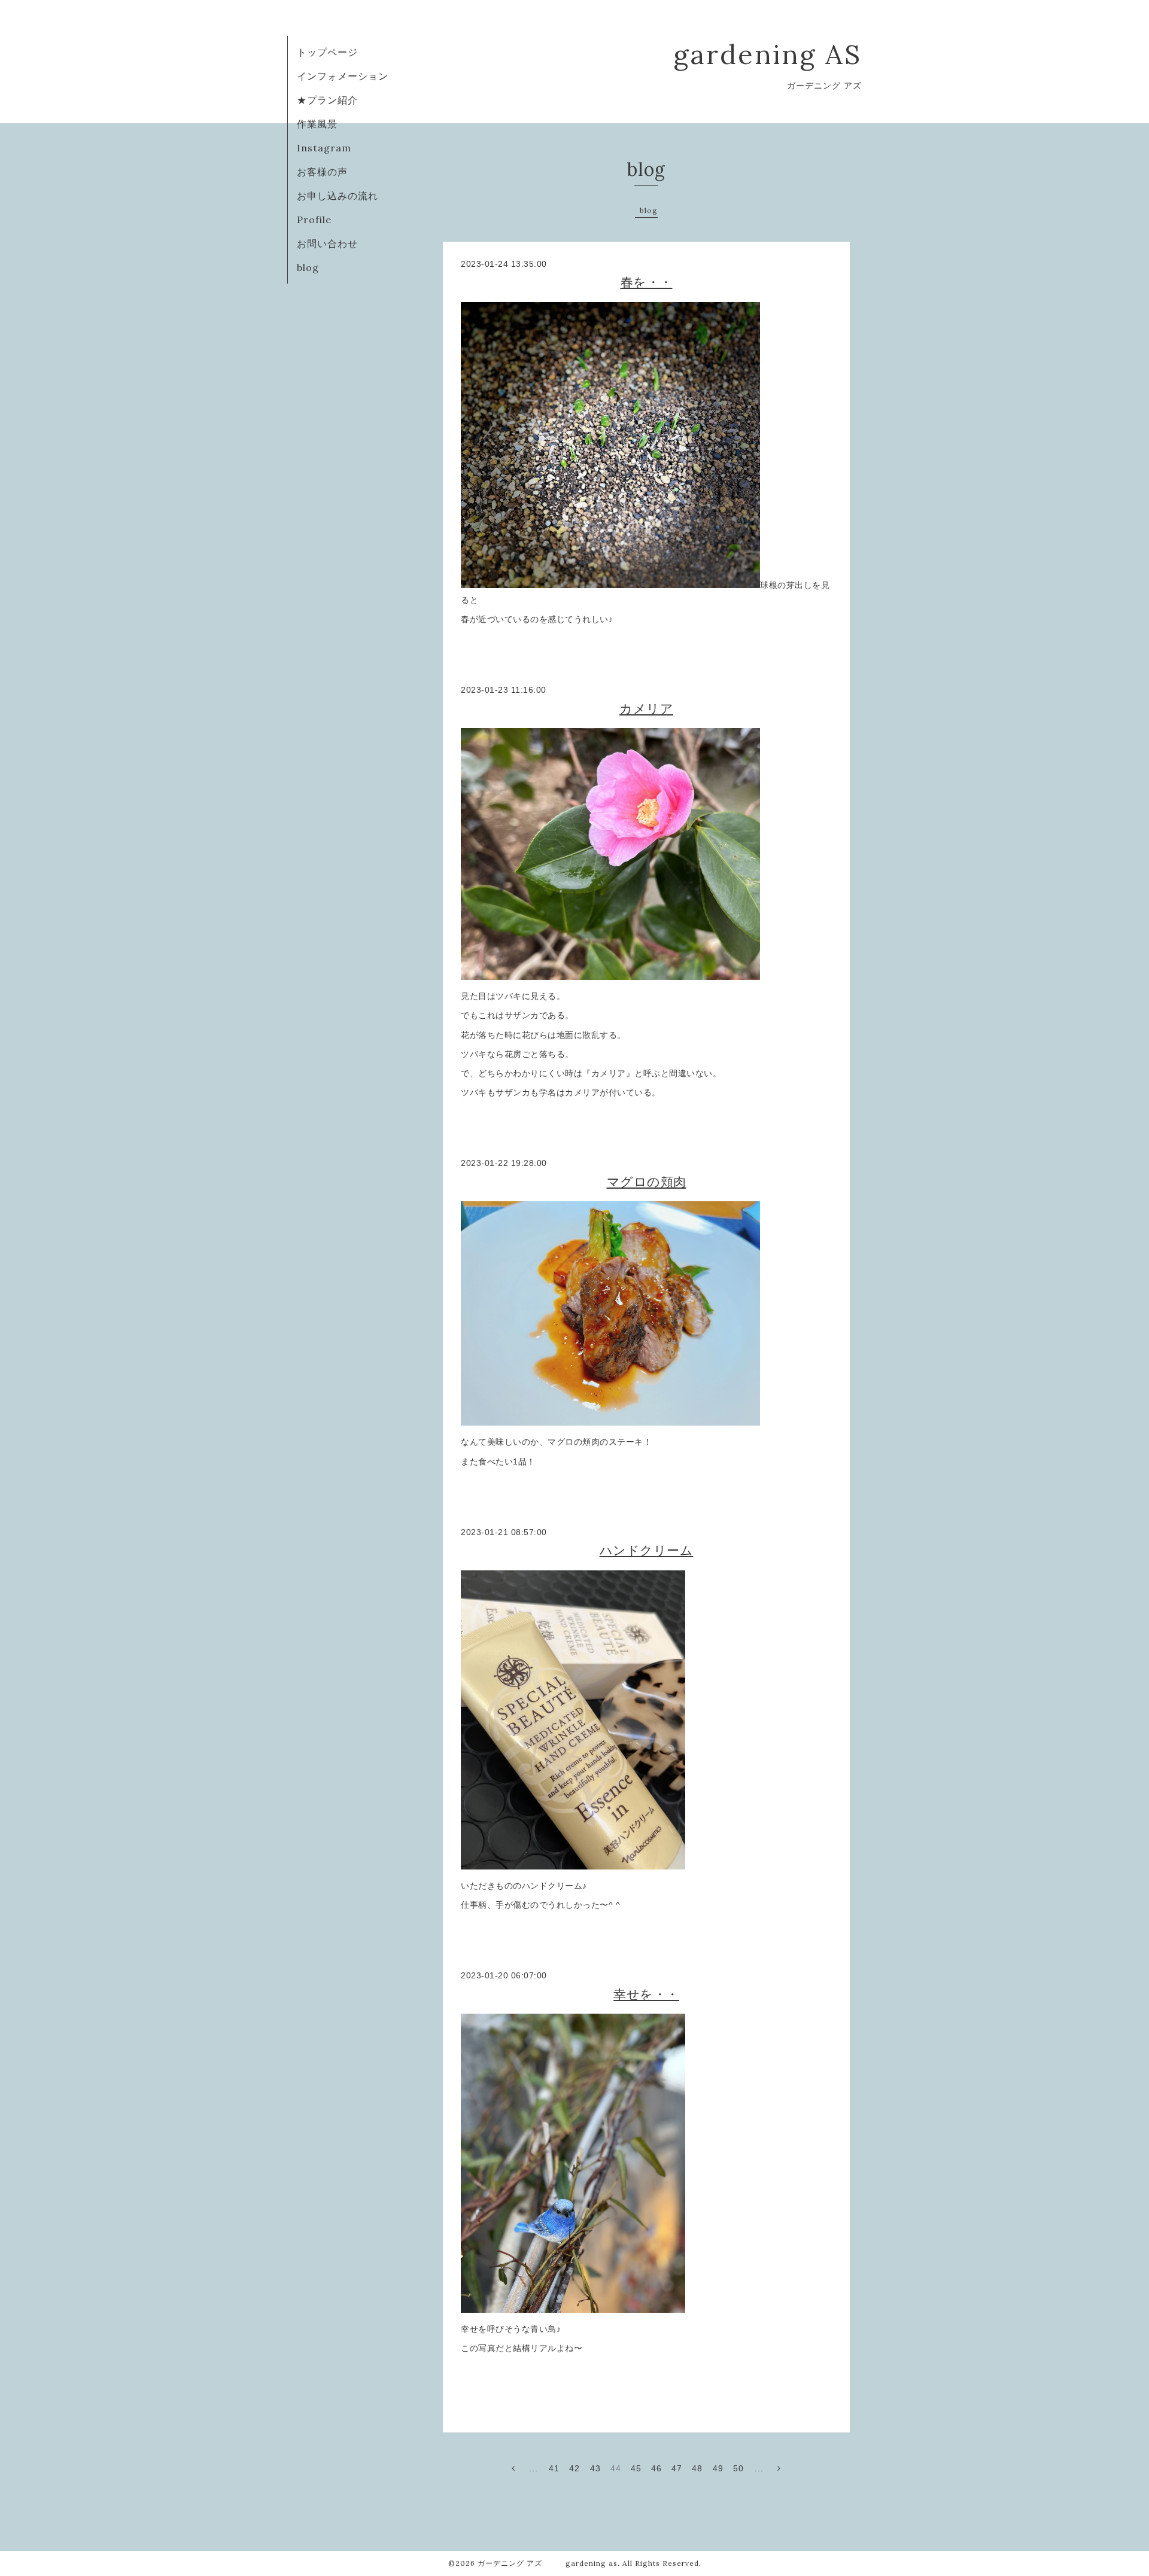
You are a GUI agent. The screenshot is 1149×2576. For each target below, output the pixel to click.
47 (677, 2468)
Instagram (324, 148)
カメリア (646, 709)
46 (656, 2468)
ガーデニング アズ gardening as (548, 2563)
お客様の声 (322, 172)
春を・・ (647, 282)
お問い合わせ (327, 243)
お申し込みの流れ (338, 196)
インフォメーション (343, 76)
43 (595, 2468)
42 (574, 2468)
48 (697, 2468)
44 (616, 2468)
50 (738, 2468)
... (534, 2468)
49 (718, 2468)
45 (636, 2468)
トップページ (327, 52)
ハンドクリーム (647, 1550)
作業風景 (317, 124)
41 (554, 2468)
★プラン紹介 (327, 100)
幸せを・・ (646, 1994)
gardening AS (767, 54)
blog (308, 267)
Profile (314, 220)
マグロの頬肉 (647, 1182)
